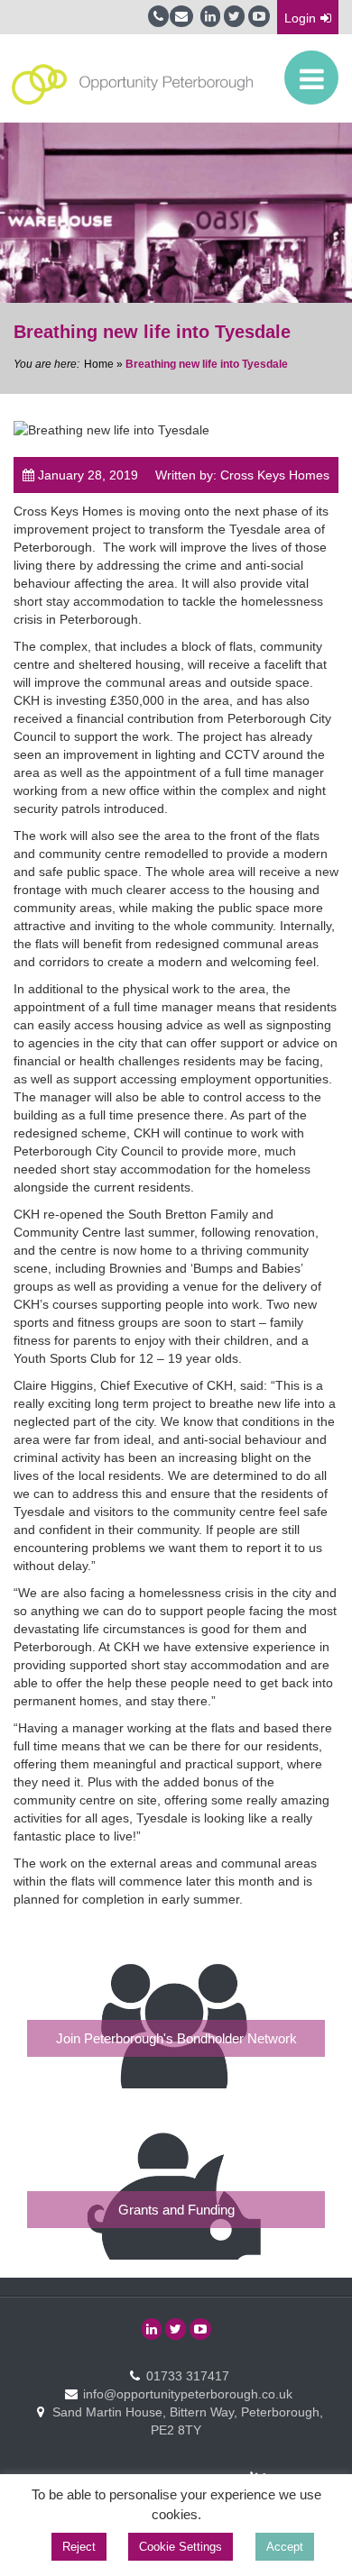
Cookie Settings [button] (181, 2547)
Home (99, 364)
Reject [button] (79, 2547)
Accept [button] (285, 2547)
